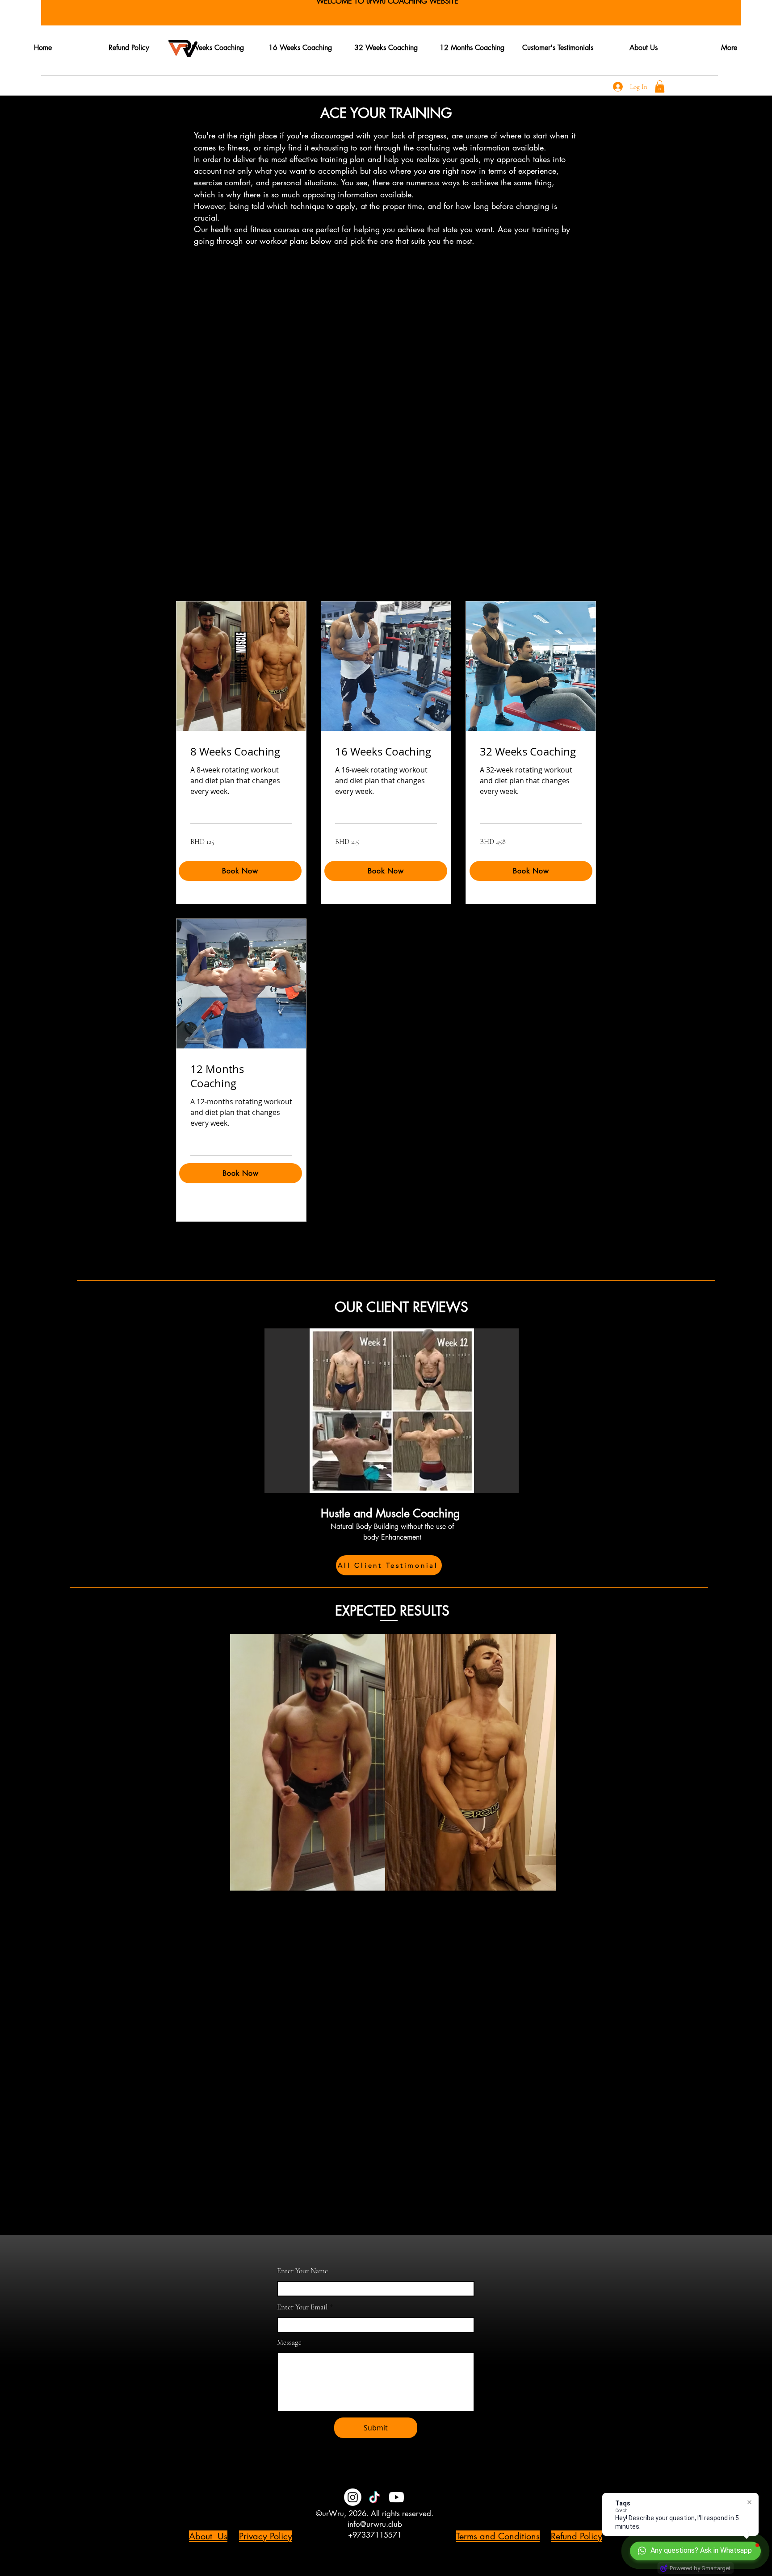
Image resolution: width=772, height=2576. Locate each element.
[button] (660, 86)
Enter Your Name (302, 2271)
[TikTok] (375, 2497)
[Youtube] (396, 2497)
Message (289, 2342)
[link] (241, 752)
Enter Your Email (302, 2307)
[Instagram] (353, 2497)
